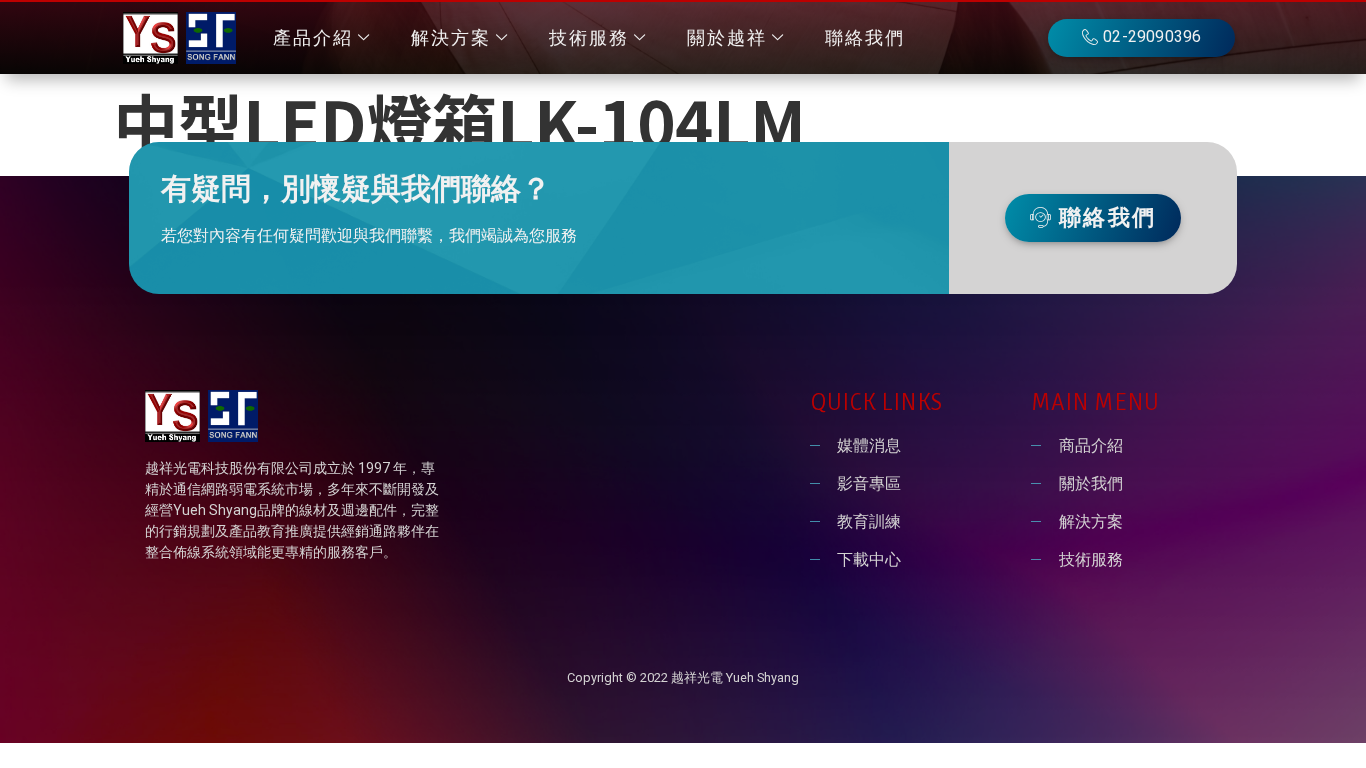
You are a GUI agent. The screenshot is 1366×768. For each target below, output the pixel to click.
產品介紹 (313, 38)
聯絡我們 (865, 38)
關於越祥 (727, 38)
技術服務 (589, 38)
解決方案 (451, 38)
